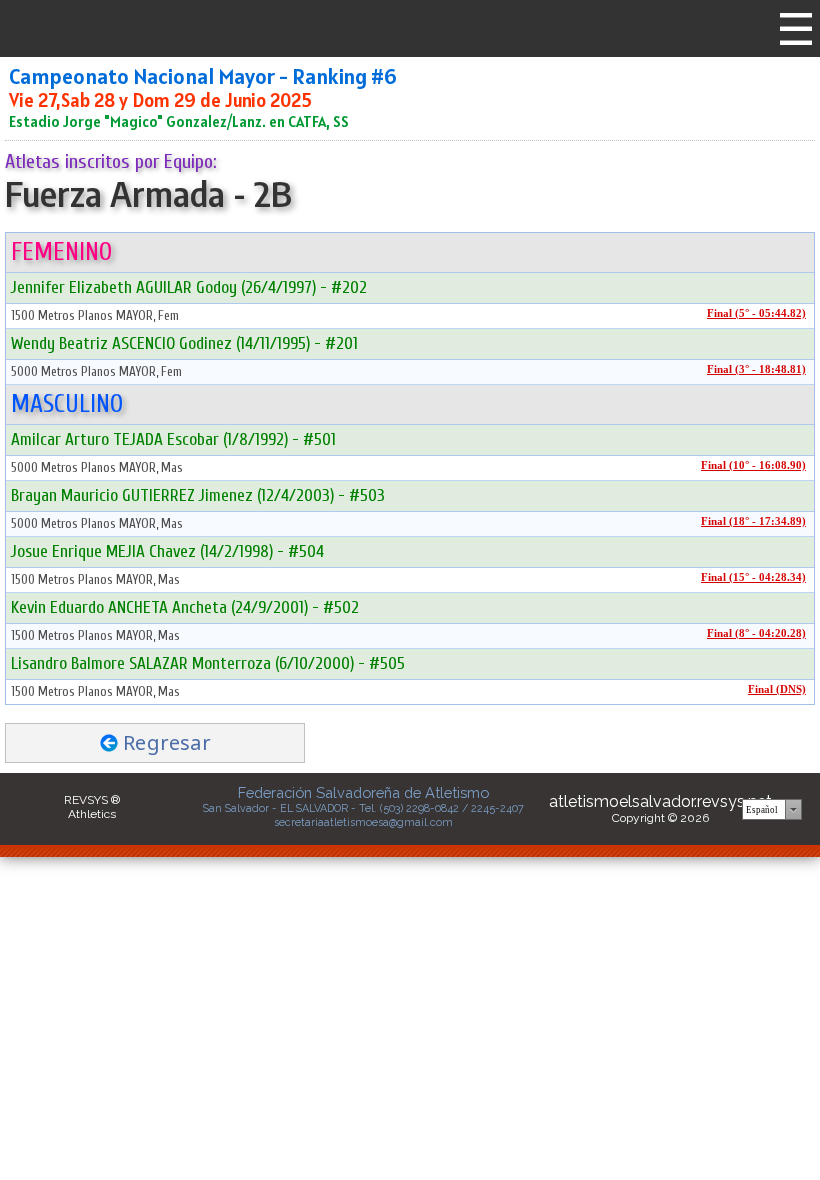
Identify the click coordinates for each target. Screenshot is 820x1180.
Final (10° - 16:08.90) (753, 465)
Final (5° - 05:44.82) (756, 313)
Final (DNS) (777, 689)
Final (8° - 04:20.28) (756, 633)
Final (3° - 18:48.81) (756, 369)
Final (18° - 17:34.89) (753, 521)
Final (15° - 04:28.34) (753, 577)
